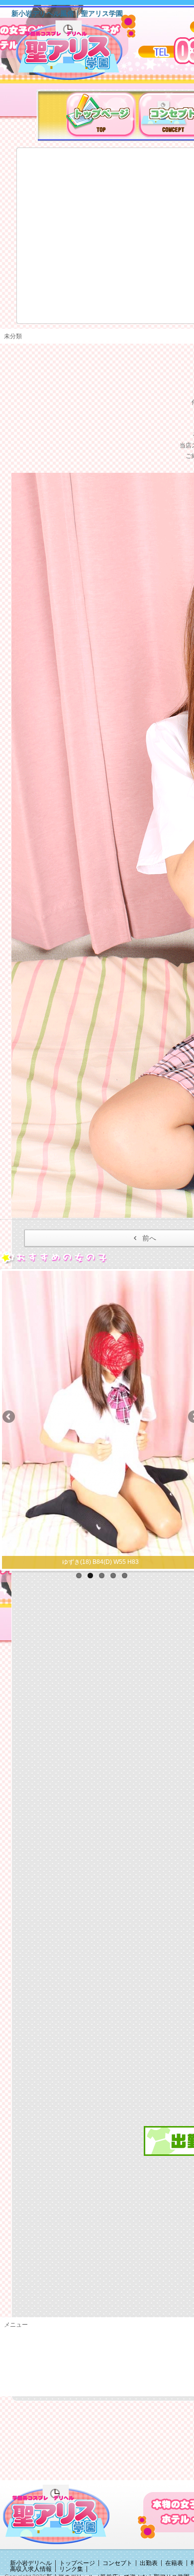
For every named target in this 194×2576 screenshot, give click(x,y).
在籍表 (174, 2563)
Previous (9, 1417)
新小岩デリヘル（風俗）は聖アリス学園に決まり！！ (82, 54)
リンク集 (71, 2569)
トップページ (77, 2563)
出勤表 (149, 2563)
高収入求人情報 (31, 2569)
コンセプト (117, 2563)
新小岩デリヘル (31, 2563)
